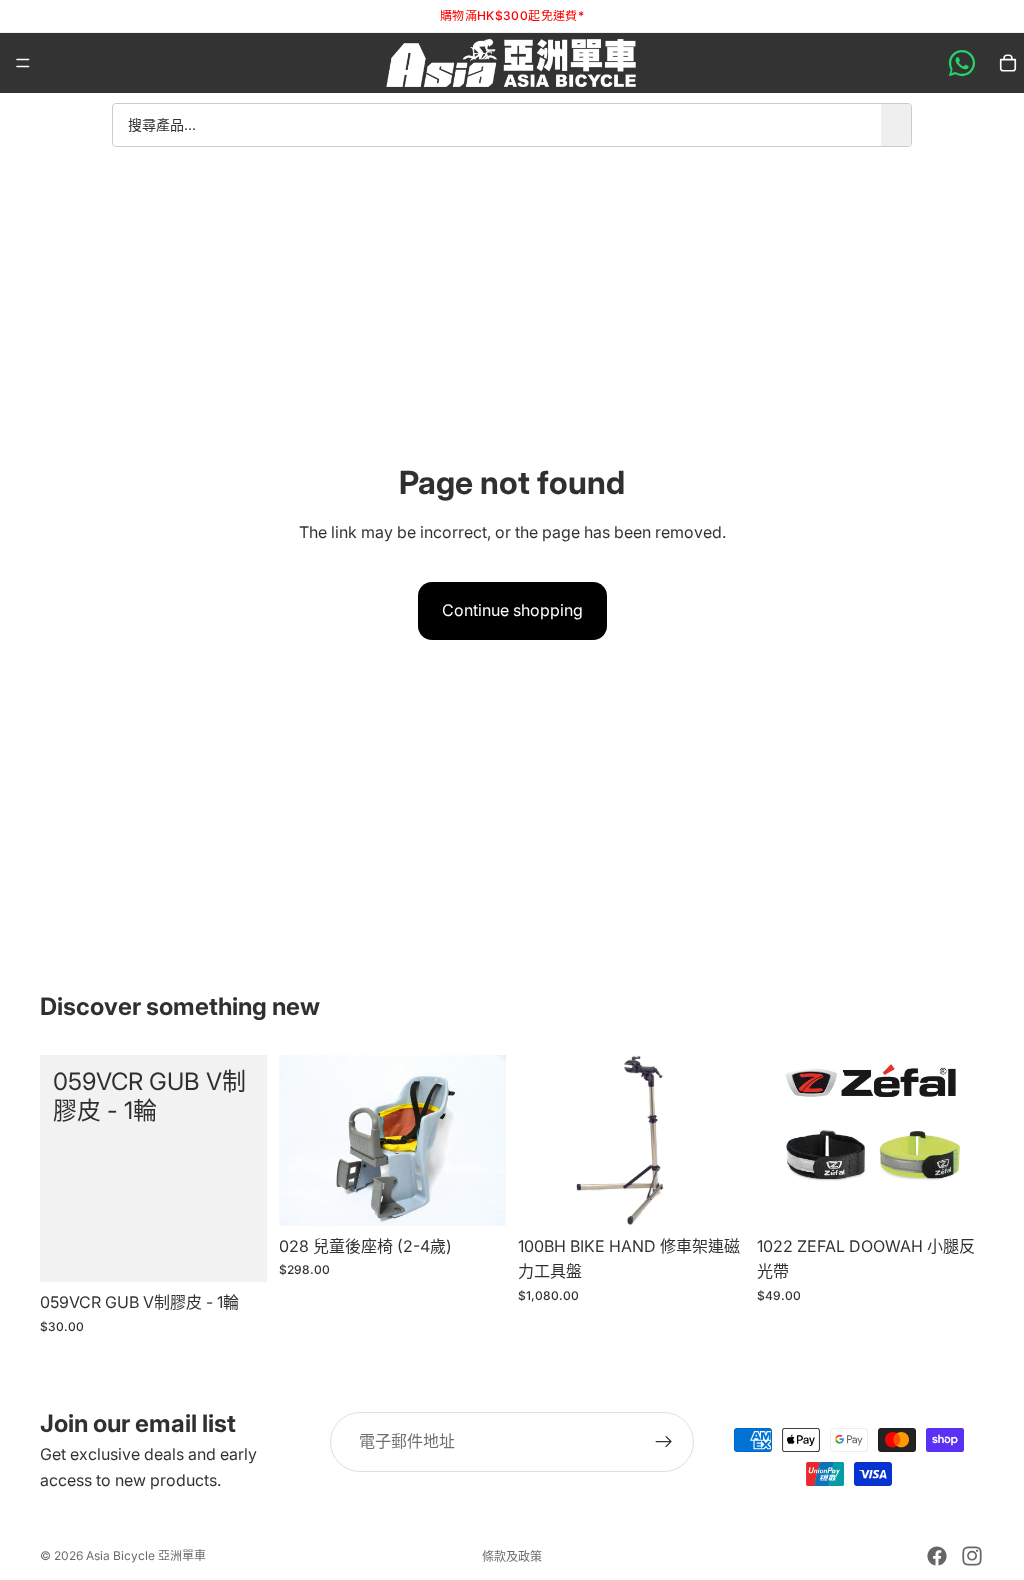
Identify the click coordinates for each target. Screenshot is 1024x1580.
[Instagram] (972, 1556)
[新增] (236, 1252)
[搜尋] (896, 125)
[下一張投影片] (962, 1141)
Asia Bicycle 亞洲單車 (146, 1555)
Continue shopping (512, 610)
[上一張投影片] (779, 1141)
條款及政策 (512, 1556)
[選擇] (953, 1195)
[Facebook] (937, 1556)
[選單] (23, 63)
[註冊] (664, 1442)
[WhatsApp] (962, 63)
